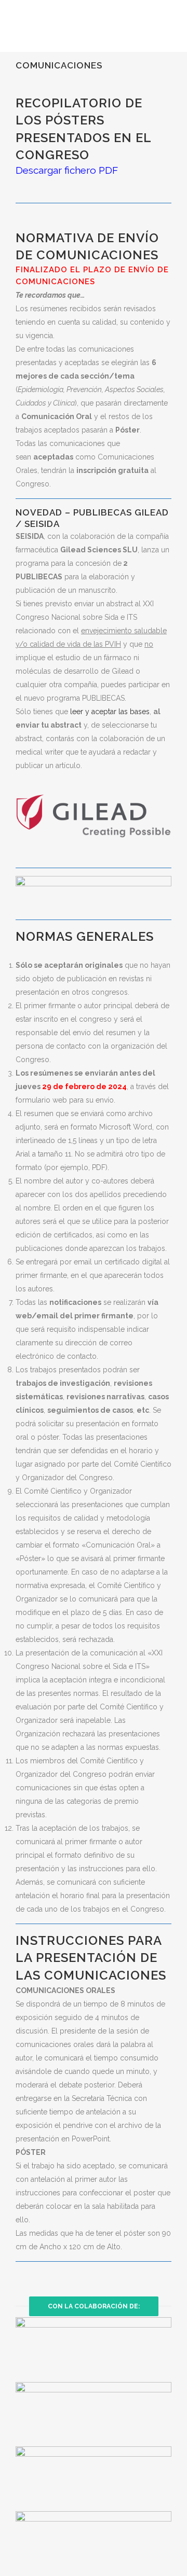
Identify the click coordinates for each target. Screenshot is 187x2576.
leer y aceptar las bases (110, 712)
